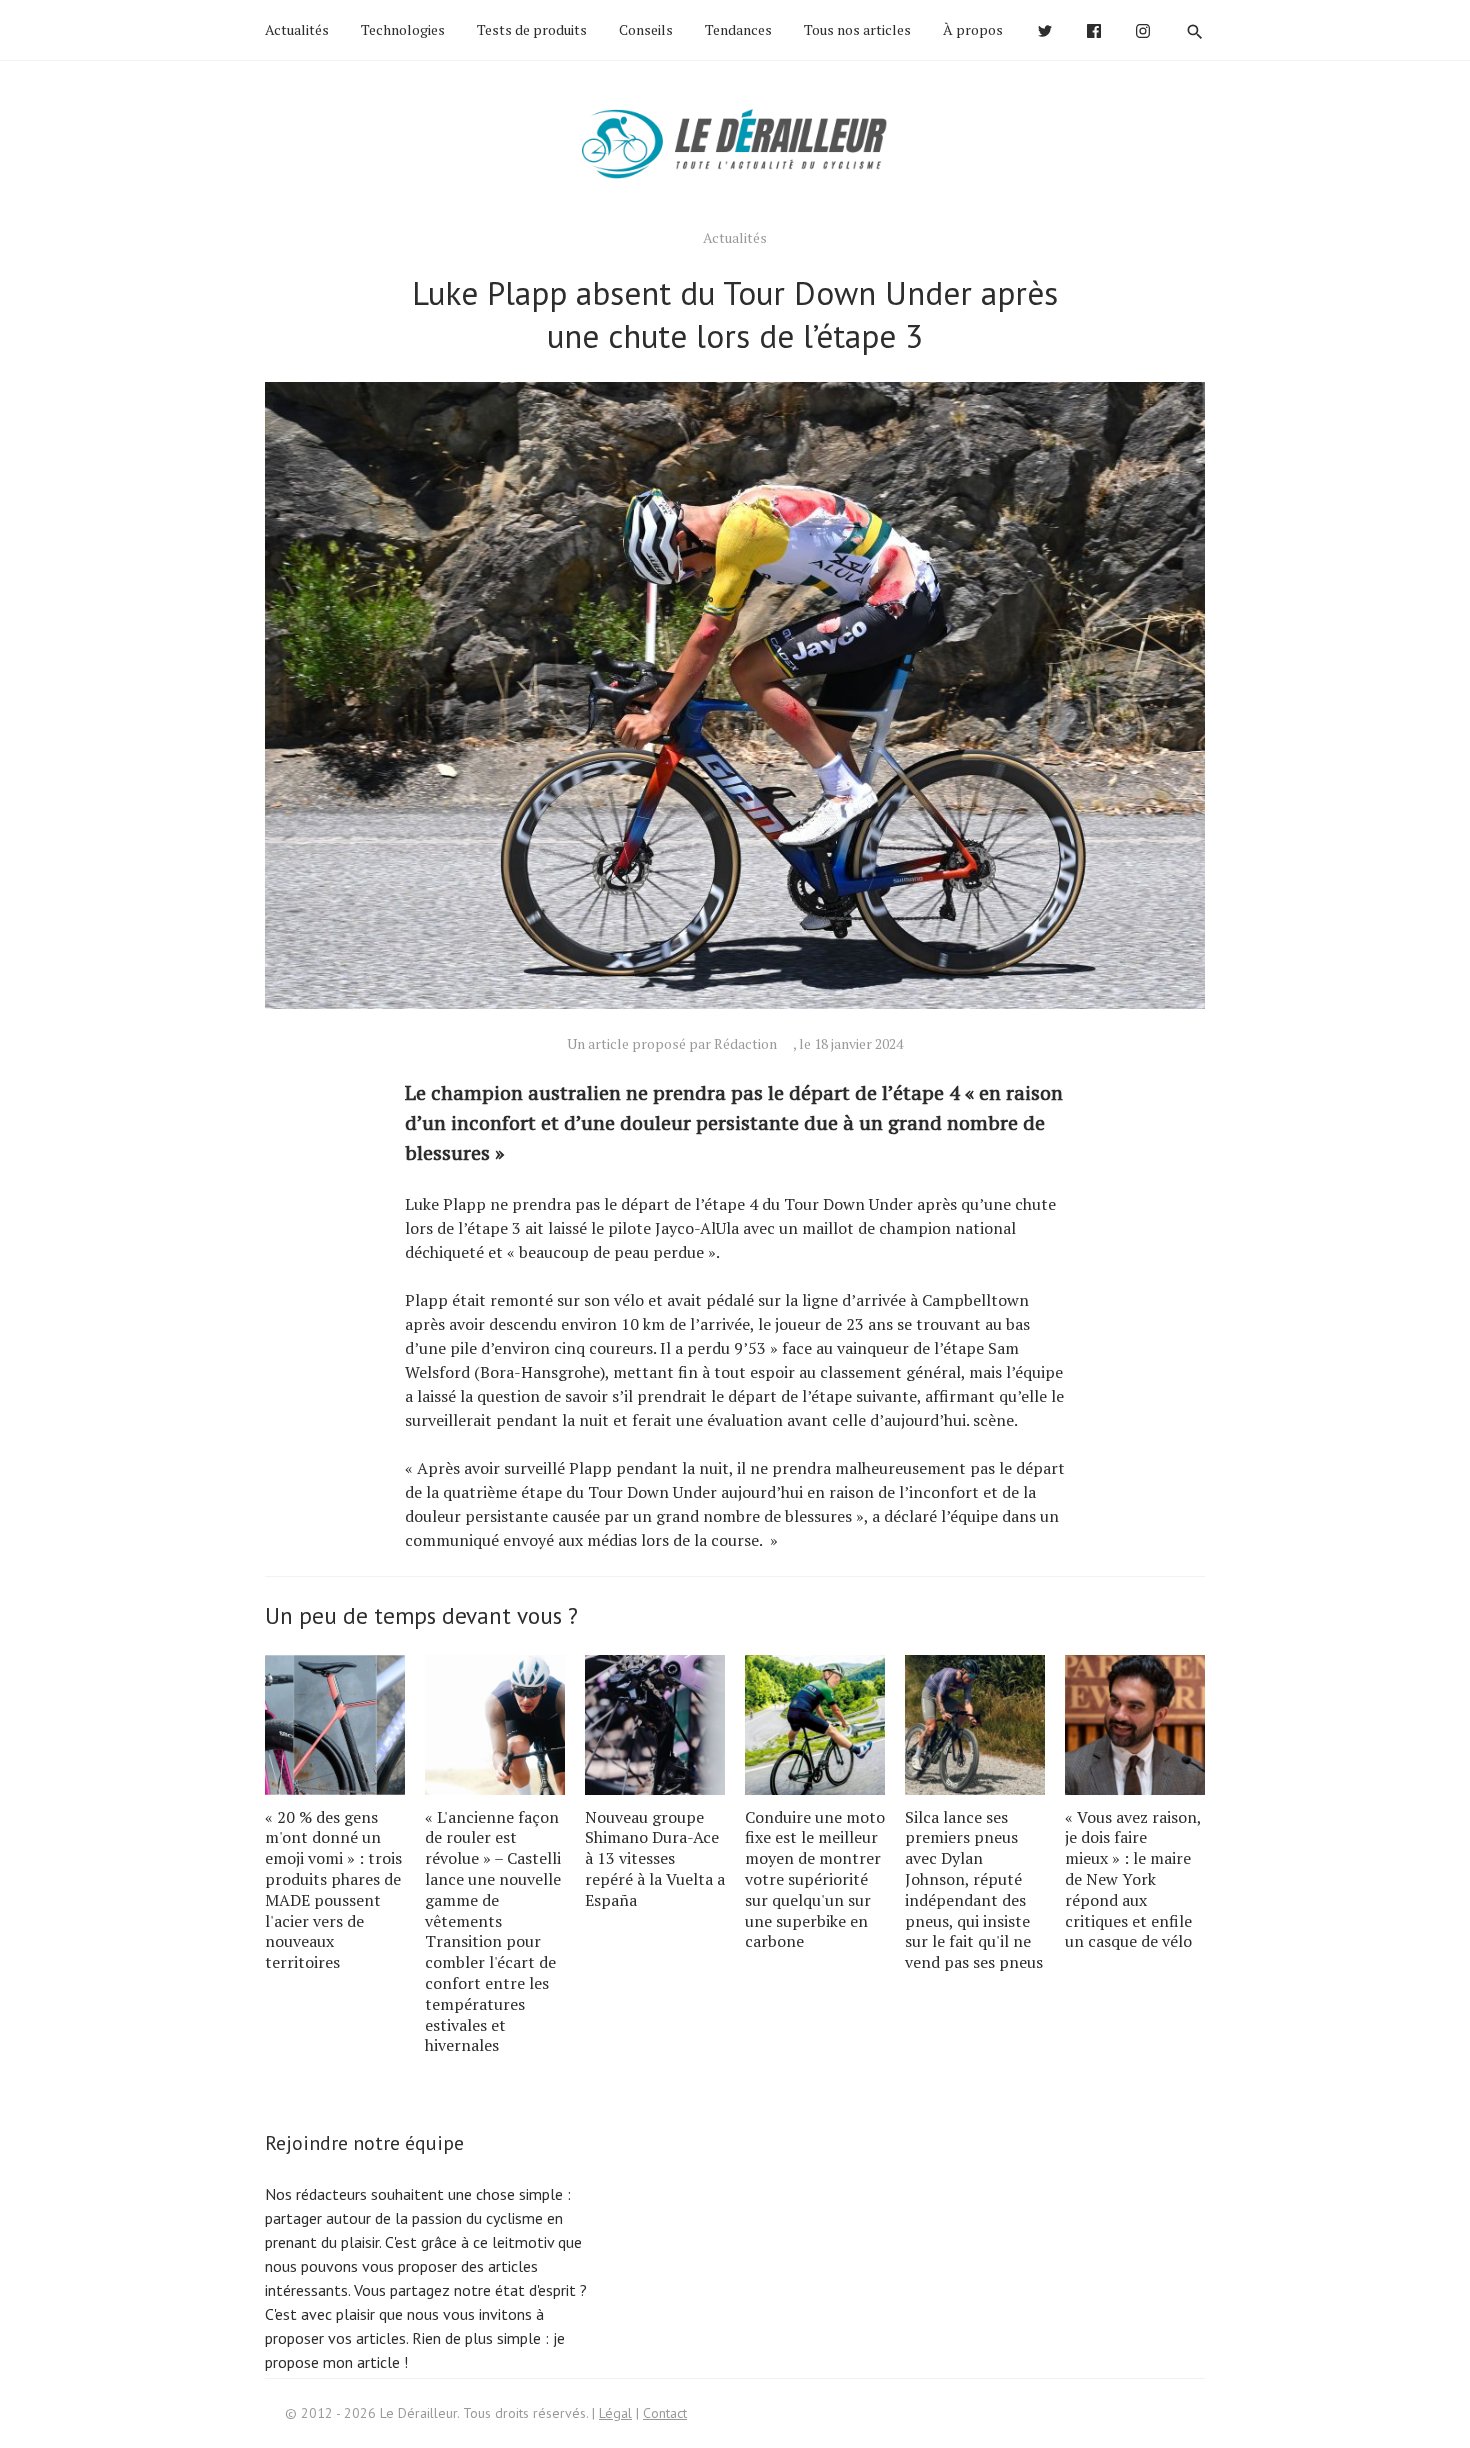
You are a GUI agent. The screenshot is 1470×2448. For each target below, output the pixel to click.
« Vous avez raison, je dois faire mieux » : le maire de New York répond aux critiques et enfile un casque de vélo (1133, 1879)
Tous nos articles (857, 29)
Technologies (403, 29)
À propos (973, 29)
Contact (665, 2413)
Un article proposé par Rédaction (672, 1043)
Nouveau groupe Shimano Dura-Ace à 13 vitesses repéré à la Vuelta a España (655, 1858)
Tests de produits (532, 29)
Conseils (646, 29)
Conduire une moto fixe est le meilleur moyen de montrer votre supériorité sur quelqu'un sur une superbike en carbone (815, 1879)
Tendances (738, 29)
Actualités (297, 29)
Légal (615, 2413)
